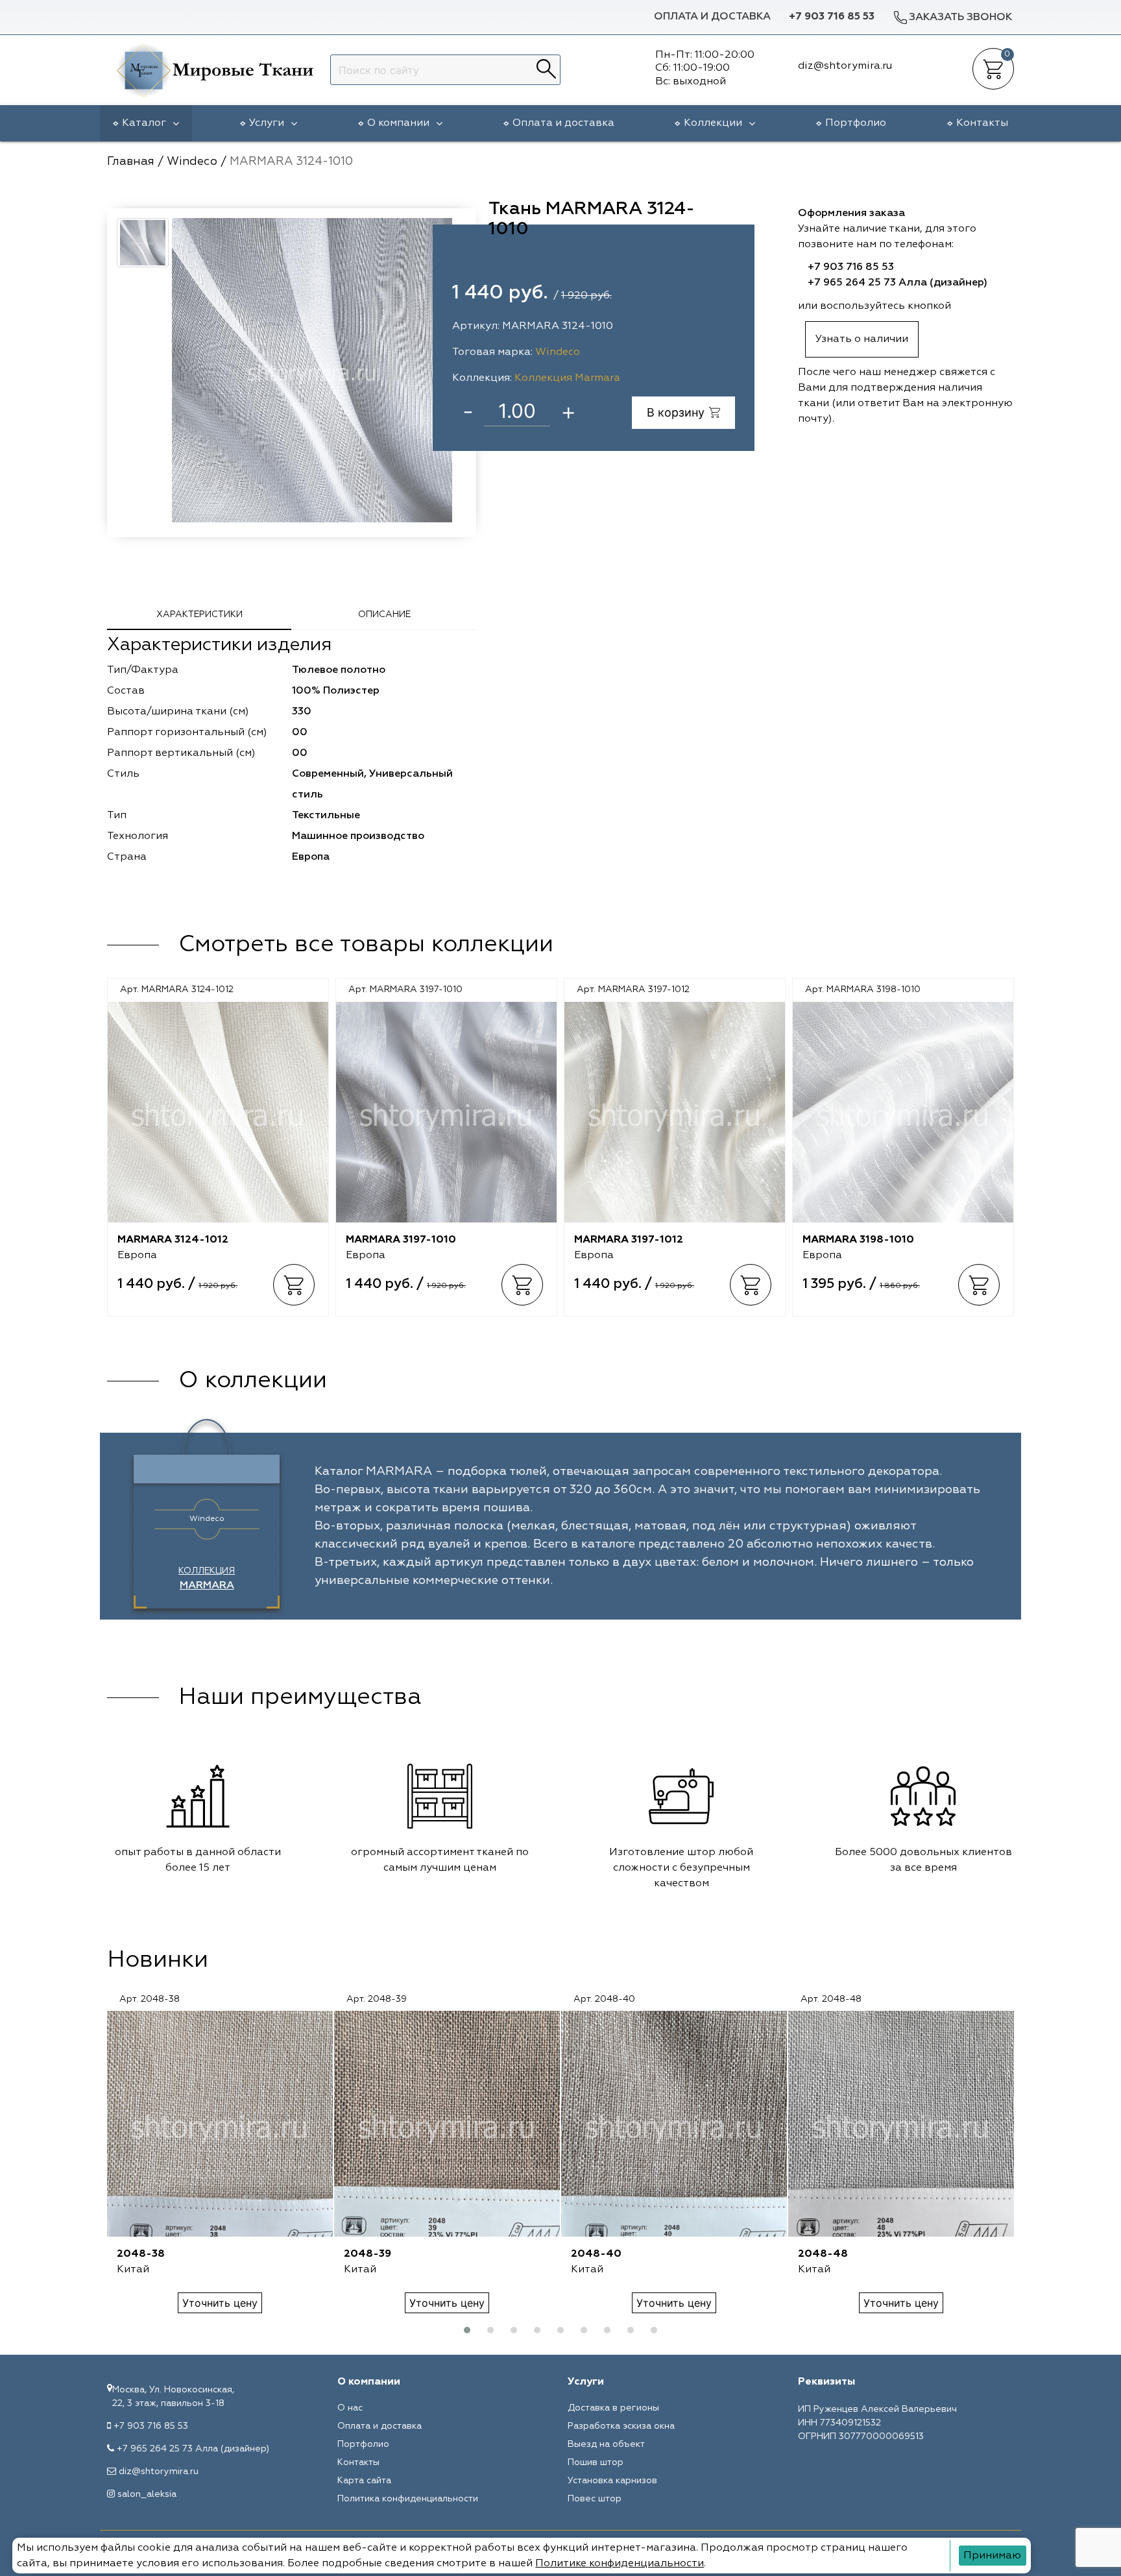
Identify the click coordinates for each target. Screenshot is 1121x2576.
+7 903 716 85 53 (832, 17)
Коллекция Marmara (567, 378)
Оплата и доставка (712, 17)
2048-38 (141, 2254)
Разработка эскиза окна (621, 2426)
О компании (398, 123)
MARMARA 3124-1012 (173, 1240)
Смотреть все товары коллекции (366, 945)
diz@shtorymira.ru (159, 2472)
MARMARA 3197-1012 (629, 1240)
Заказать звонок (960, 18)
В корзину (676, 412)
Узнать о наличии (862, 339)
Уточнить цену (220, 2303)
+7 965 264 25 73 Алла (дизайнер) (898, 283)
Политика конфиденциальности (408, 2499)
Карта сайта (364, 2481)
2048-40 (596, 2254)
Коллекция (207, 1579)
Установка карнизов (612, 2481)
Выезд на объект (606, 2444)
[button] (467, 2330)
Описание (384, 614)
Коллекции (713, 123)
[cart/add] (294, 1285)
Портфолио (856, 123)
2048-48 (823, 2254)
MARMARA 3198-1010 (858, 1240)
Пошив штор (596, 2462)
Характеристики (199, 614)
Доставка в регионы (613, 2408)
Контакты (982, 123)
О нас (350, 2408)
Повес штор (595, 2499)
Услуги (267, 123)
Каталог (144, 123)
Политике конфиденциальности (620, 2564)
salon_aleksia (147, 2494)
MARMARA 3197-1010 (401, 1240)
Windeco (558, 352)
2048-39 (368, 2254)
